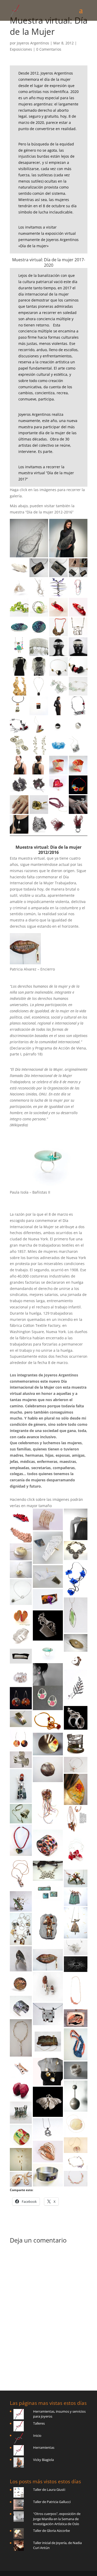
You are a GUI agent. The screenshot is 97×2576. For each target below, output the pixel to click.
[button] (29, 538)
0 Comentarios (49, 49)
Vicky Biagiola (43, 2460)
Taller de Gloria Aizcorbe (51, 2531)
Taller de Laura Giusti (49, 2490)
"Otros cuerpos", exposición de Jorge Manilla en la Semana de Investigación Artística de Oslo (57, 2519)
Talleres (39, 2423)
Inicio (37, 2436)
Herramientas (44, 2447)
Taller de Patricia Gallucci (52, 2502)
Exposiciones (21, 49)
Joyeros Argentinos (33, 43)
